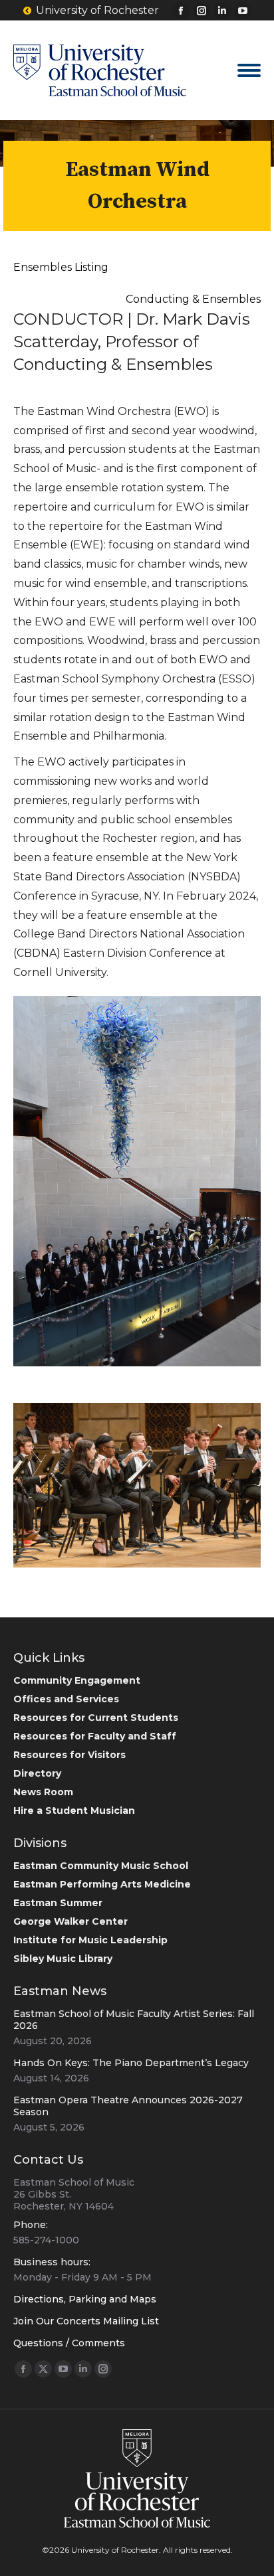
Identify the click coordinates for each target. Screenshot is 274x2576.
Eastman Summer (58, 1903)
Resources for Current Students (96, 1718)
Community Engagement (77, 1680)
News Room (43, 1792)
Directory (37, 1773)
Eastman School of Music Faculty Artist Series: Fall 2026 (134, 2020)
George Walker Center (70, 1921)
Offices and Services (66, 1699)
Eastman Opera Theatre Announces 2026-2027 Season (128, 2106)
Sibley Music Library (63, 1959)
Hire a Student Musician (74, 1811)
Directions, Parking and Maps (85, 2299)
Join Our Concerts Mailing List (86, 2321)
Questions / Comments (69, 2343)
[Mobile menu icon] (249, 70)
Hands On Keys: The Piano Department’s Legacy (131, 2063)
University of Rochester (97, 10)
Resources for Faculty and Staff (95, 1736)
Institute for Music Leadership (90, 1940)
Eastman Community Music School (101, 1866)
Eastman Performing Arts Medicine (102, 1884)
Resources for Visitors (69, 1755)
